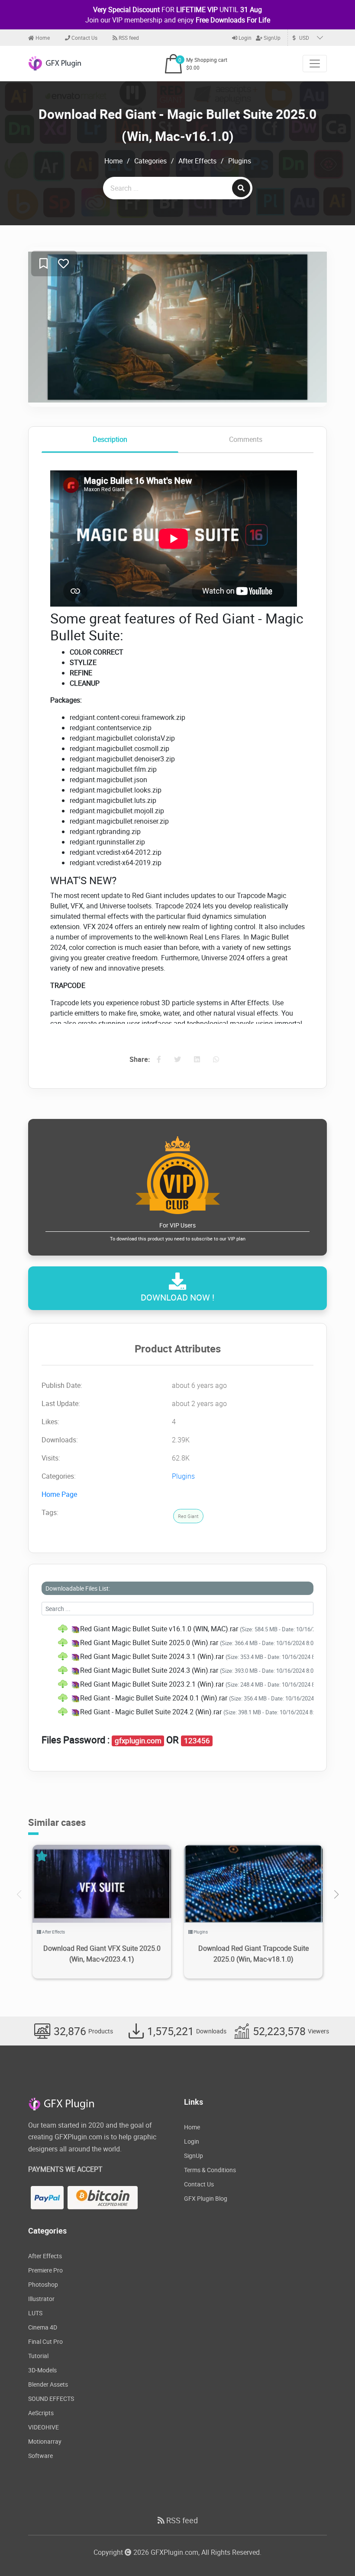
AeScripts (41, 2413)
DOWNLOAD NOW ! (177, 1297)
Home (42, 38)
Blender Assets (48, 2384)
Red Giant (188, 1516)
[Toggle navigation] (315, 64)
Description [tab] (110, 439)
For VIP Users (178, 1231)
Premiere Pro (45, 2270)
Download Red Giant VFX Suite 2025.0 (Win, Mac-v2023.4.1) (102, 1954)
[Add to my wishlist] (44, 264)
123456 (197, 1741)
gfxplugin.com (138, 1741)
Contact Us (84, 38)
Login (244, 38)
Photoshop (43, 2284)
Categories (150, 161)
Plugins (240, 161)
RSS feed (128, 38)
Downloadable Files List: (78, 1588)
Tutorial (38, 2356)
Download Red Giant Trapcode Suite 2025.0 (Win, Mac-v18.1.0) (253, 1954)
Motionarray (45, 2441)
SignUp (271, 38)
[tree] (177, 1670)
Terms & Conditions (210, 2170)
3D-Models (42, 2370)
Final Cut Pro (45, 2341)
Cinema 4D (43, 2327)
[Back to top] (331, 2552)
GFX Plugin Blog (206, 2198)
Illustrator (41, 2299)
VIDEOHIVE (44, 2427)
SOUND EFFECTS (51, 2399)
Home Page (59, 1494)
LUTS (35, 2313)
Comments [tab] (246, 439)
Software (40, 2456)
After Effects (197, 161)
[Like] (63, 264)
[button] (336, 1895)
